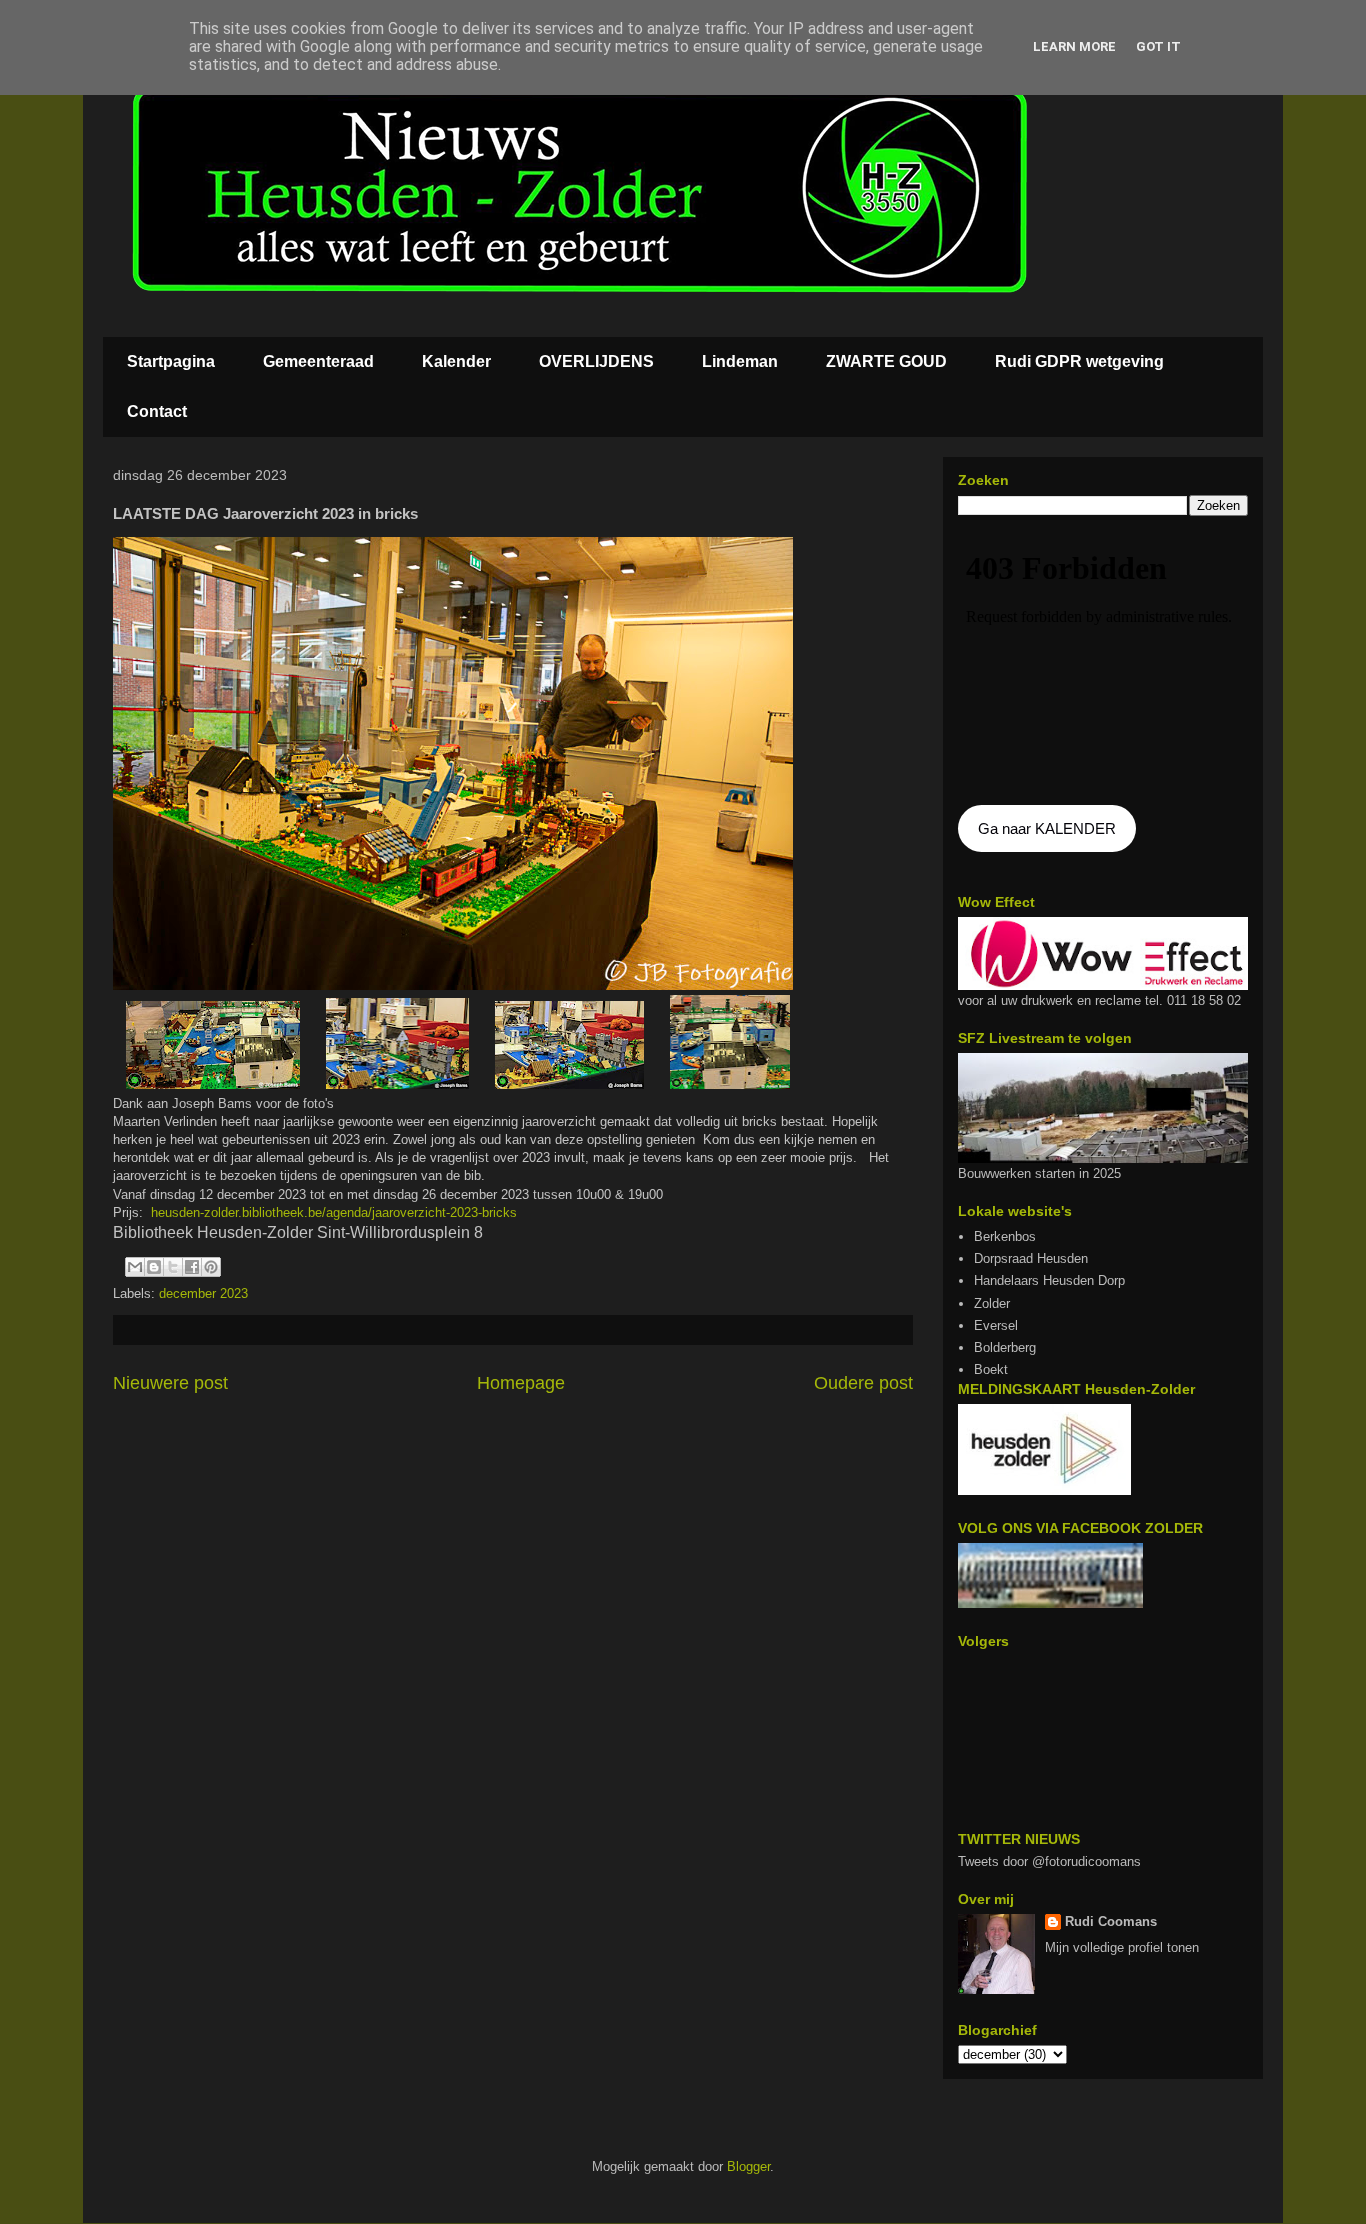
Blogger (748, 2166)
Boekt (991, 1369)
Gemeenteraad (318, 361)
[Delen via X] (173, 1267)
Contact (157, 411)
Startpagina (171, 361)
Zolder (992, 1303)
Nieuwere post (170, 1383)
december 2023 (203, 1293)
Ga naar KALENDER (1047, 828)
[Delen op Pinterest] (211, 1267)
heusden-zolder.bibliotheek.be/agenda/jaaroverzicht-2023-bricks (334, 1212)
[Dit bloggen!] (154, 1267)
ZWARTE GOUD (886, 361)
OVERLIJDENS (596, 361)
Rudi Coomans (1111, 1921)
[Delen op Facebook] (192, 1267)
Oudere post (863, 1383)
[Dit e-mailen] (135, 1267)
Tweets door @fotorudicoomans (1049, 1861)
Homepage (521, 1383)
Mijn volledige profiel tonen (1122, 1947)
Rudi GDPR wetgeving (1079, 361)
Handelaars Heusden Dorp (1049, 1280)
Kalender (456, 361)
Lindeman (740, 361)
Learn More (1074, 46)
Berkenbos (1005, 1236)
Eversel (996, 1325)
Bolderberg (1005, 1347)
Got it (1158, 46)
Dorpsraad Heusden (1031, 1258)
